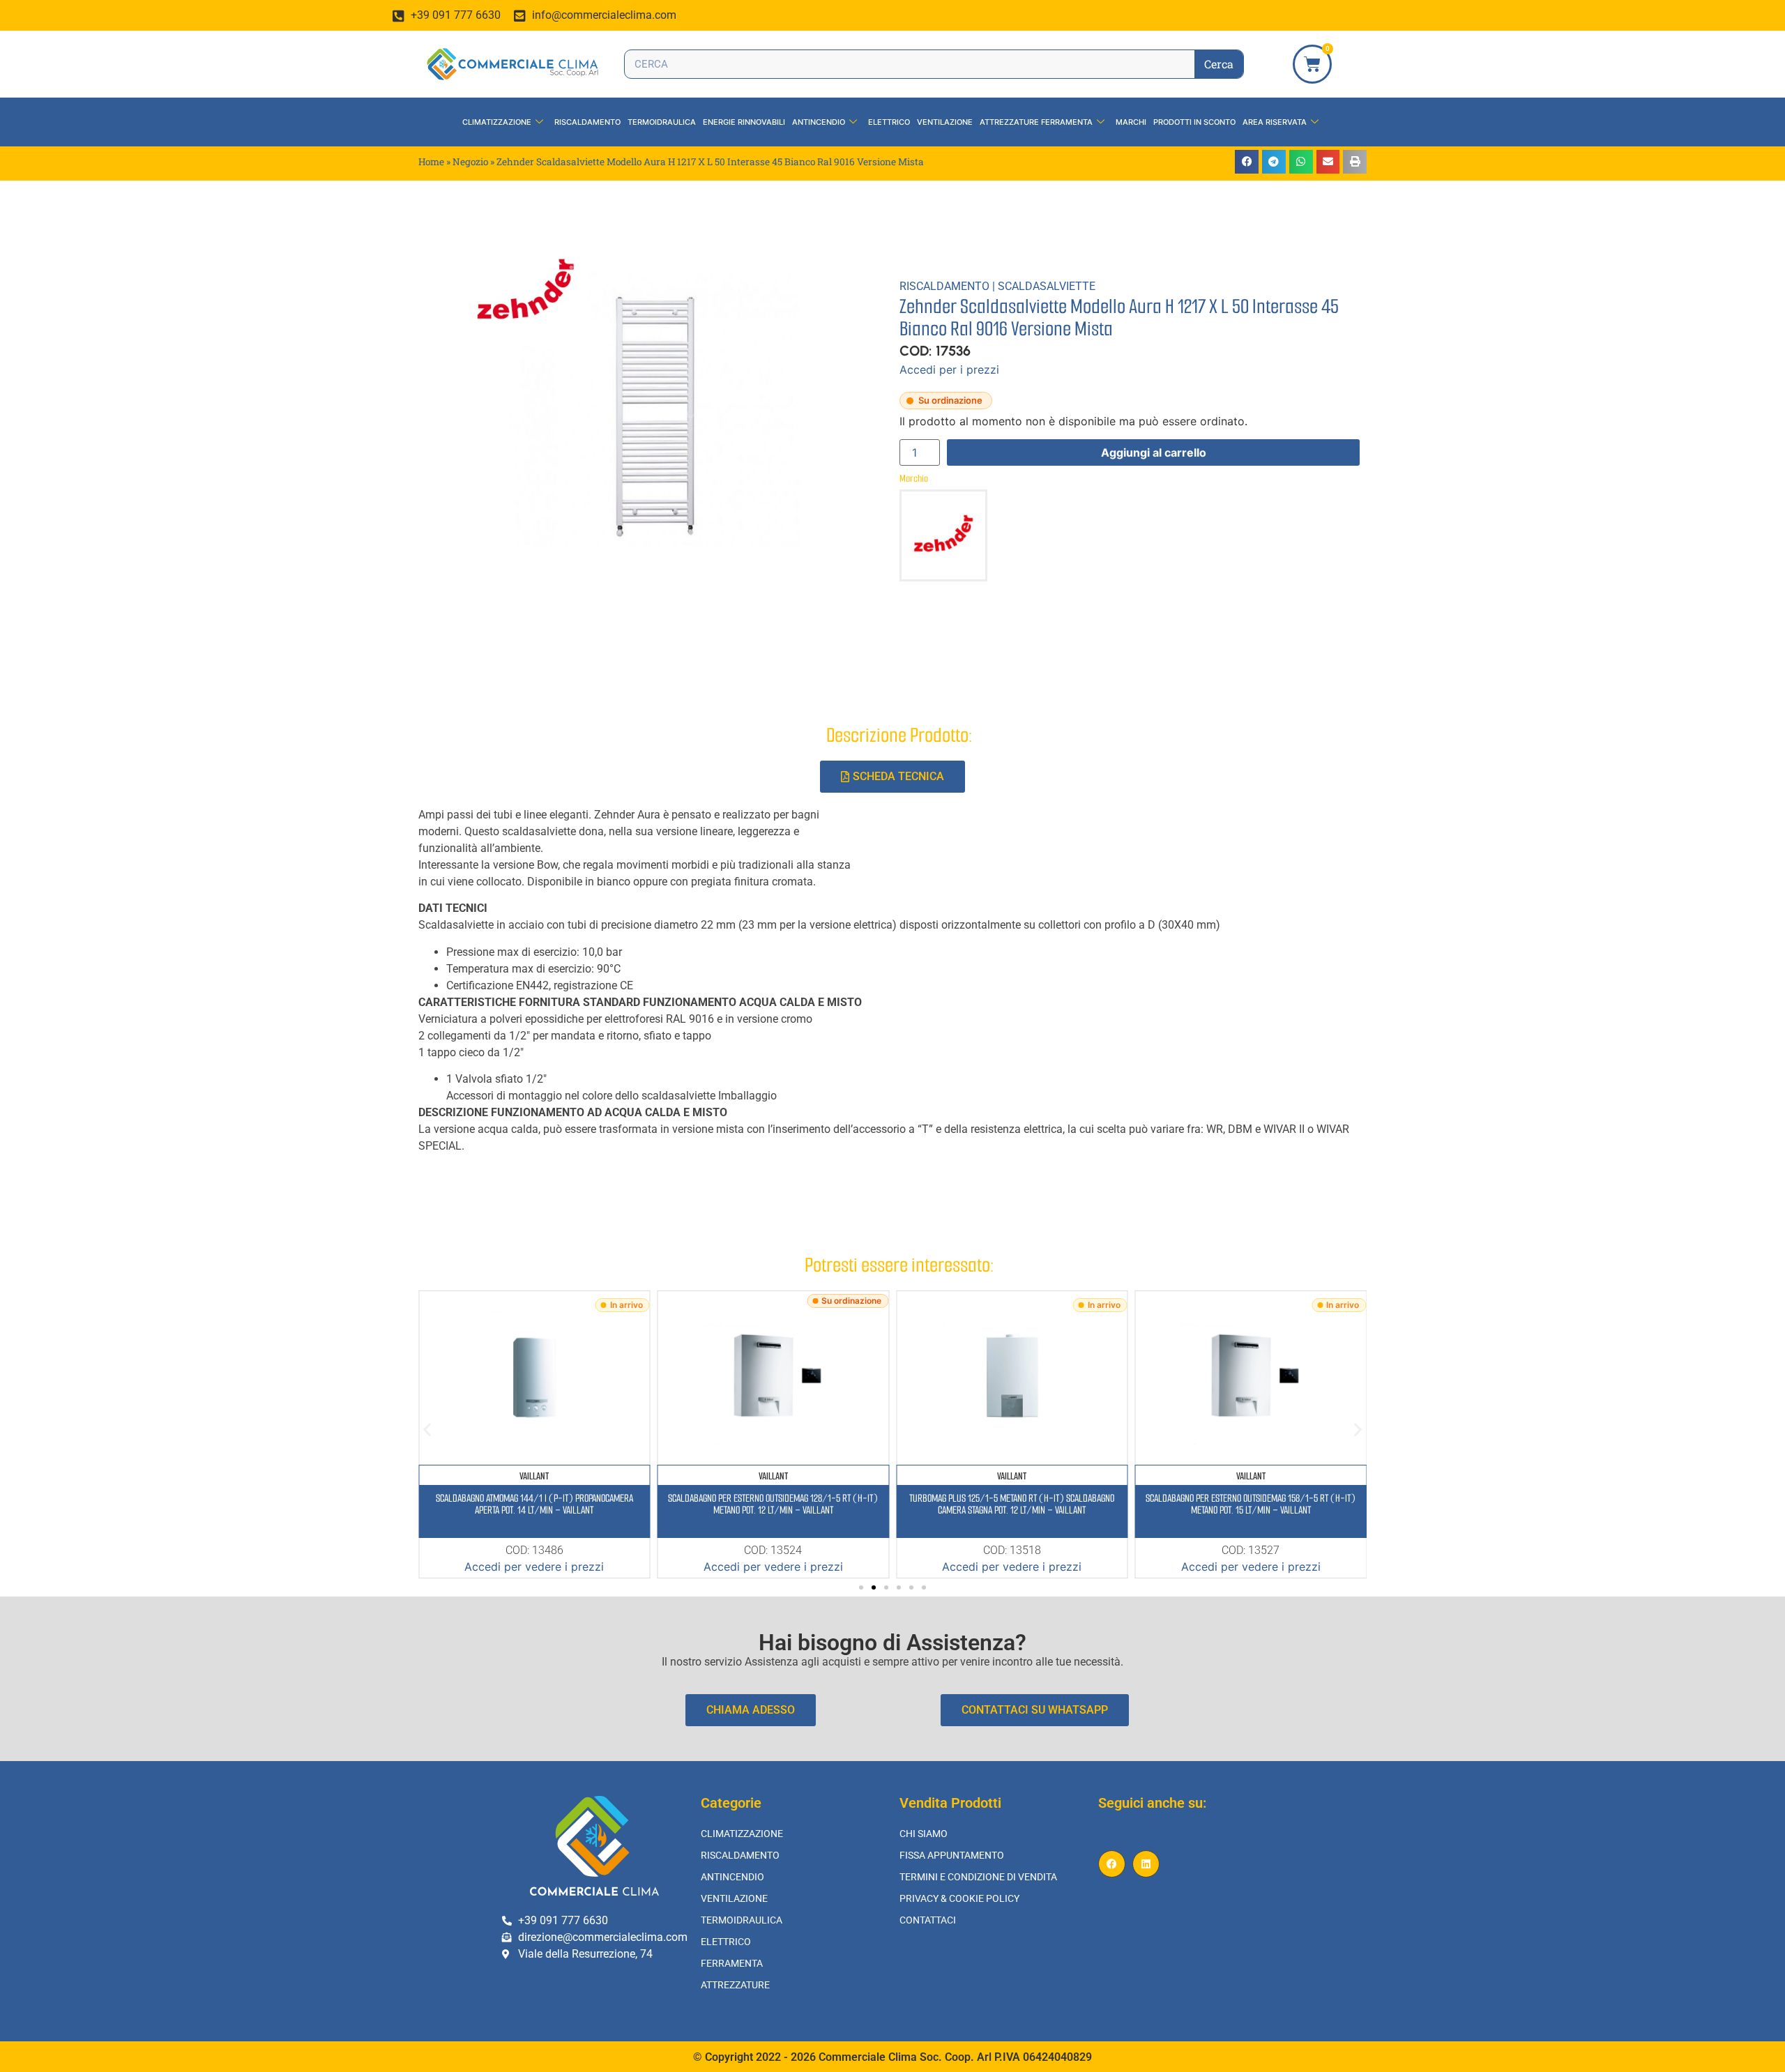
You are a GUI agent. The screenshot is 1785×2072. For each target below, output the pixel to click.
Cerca (1219, 64)
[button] (1247, 162)
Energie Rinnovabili (744, 122)
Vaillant (534, 1476)
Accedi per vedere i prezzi (534, 1567)
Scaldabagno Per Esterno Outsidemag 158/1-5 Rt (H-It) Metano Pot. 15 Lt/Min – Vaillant (1251, 1504)
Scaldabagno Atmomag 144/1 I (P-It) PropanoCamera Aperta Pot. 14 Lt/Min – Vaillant (534, 1504)
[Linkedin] (1146, 1864)
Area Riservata (1275, 122)
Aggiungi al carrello (1154, 452)
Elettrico (889, 122)
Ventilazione (945, 122)
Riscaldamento (587, 122)
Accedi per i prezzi (949, 370)
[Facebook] (1112, 1864)
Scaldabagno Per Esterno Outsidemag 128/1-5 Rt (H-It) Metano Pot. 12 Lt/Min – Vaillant (773, 1504)
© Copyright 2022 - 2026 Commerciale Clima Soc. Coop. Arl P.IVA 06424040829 (892, 2057)
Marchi (1131, 122)
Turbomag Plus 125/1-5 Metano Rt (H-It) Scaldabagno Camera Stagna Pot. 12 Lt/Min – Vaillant (1012, 1504)
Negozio (470, 162)
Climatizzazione (497, 122)
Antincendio (819, 122)
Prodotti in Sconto (1194, 122)
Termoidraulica (662, 122)
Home (431, 162)
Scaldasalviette (1047, 286)
